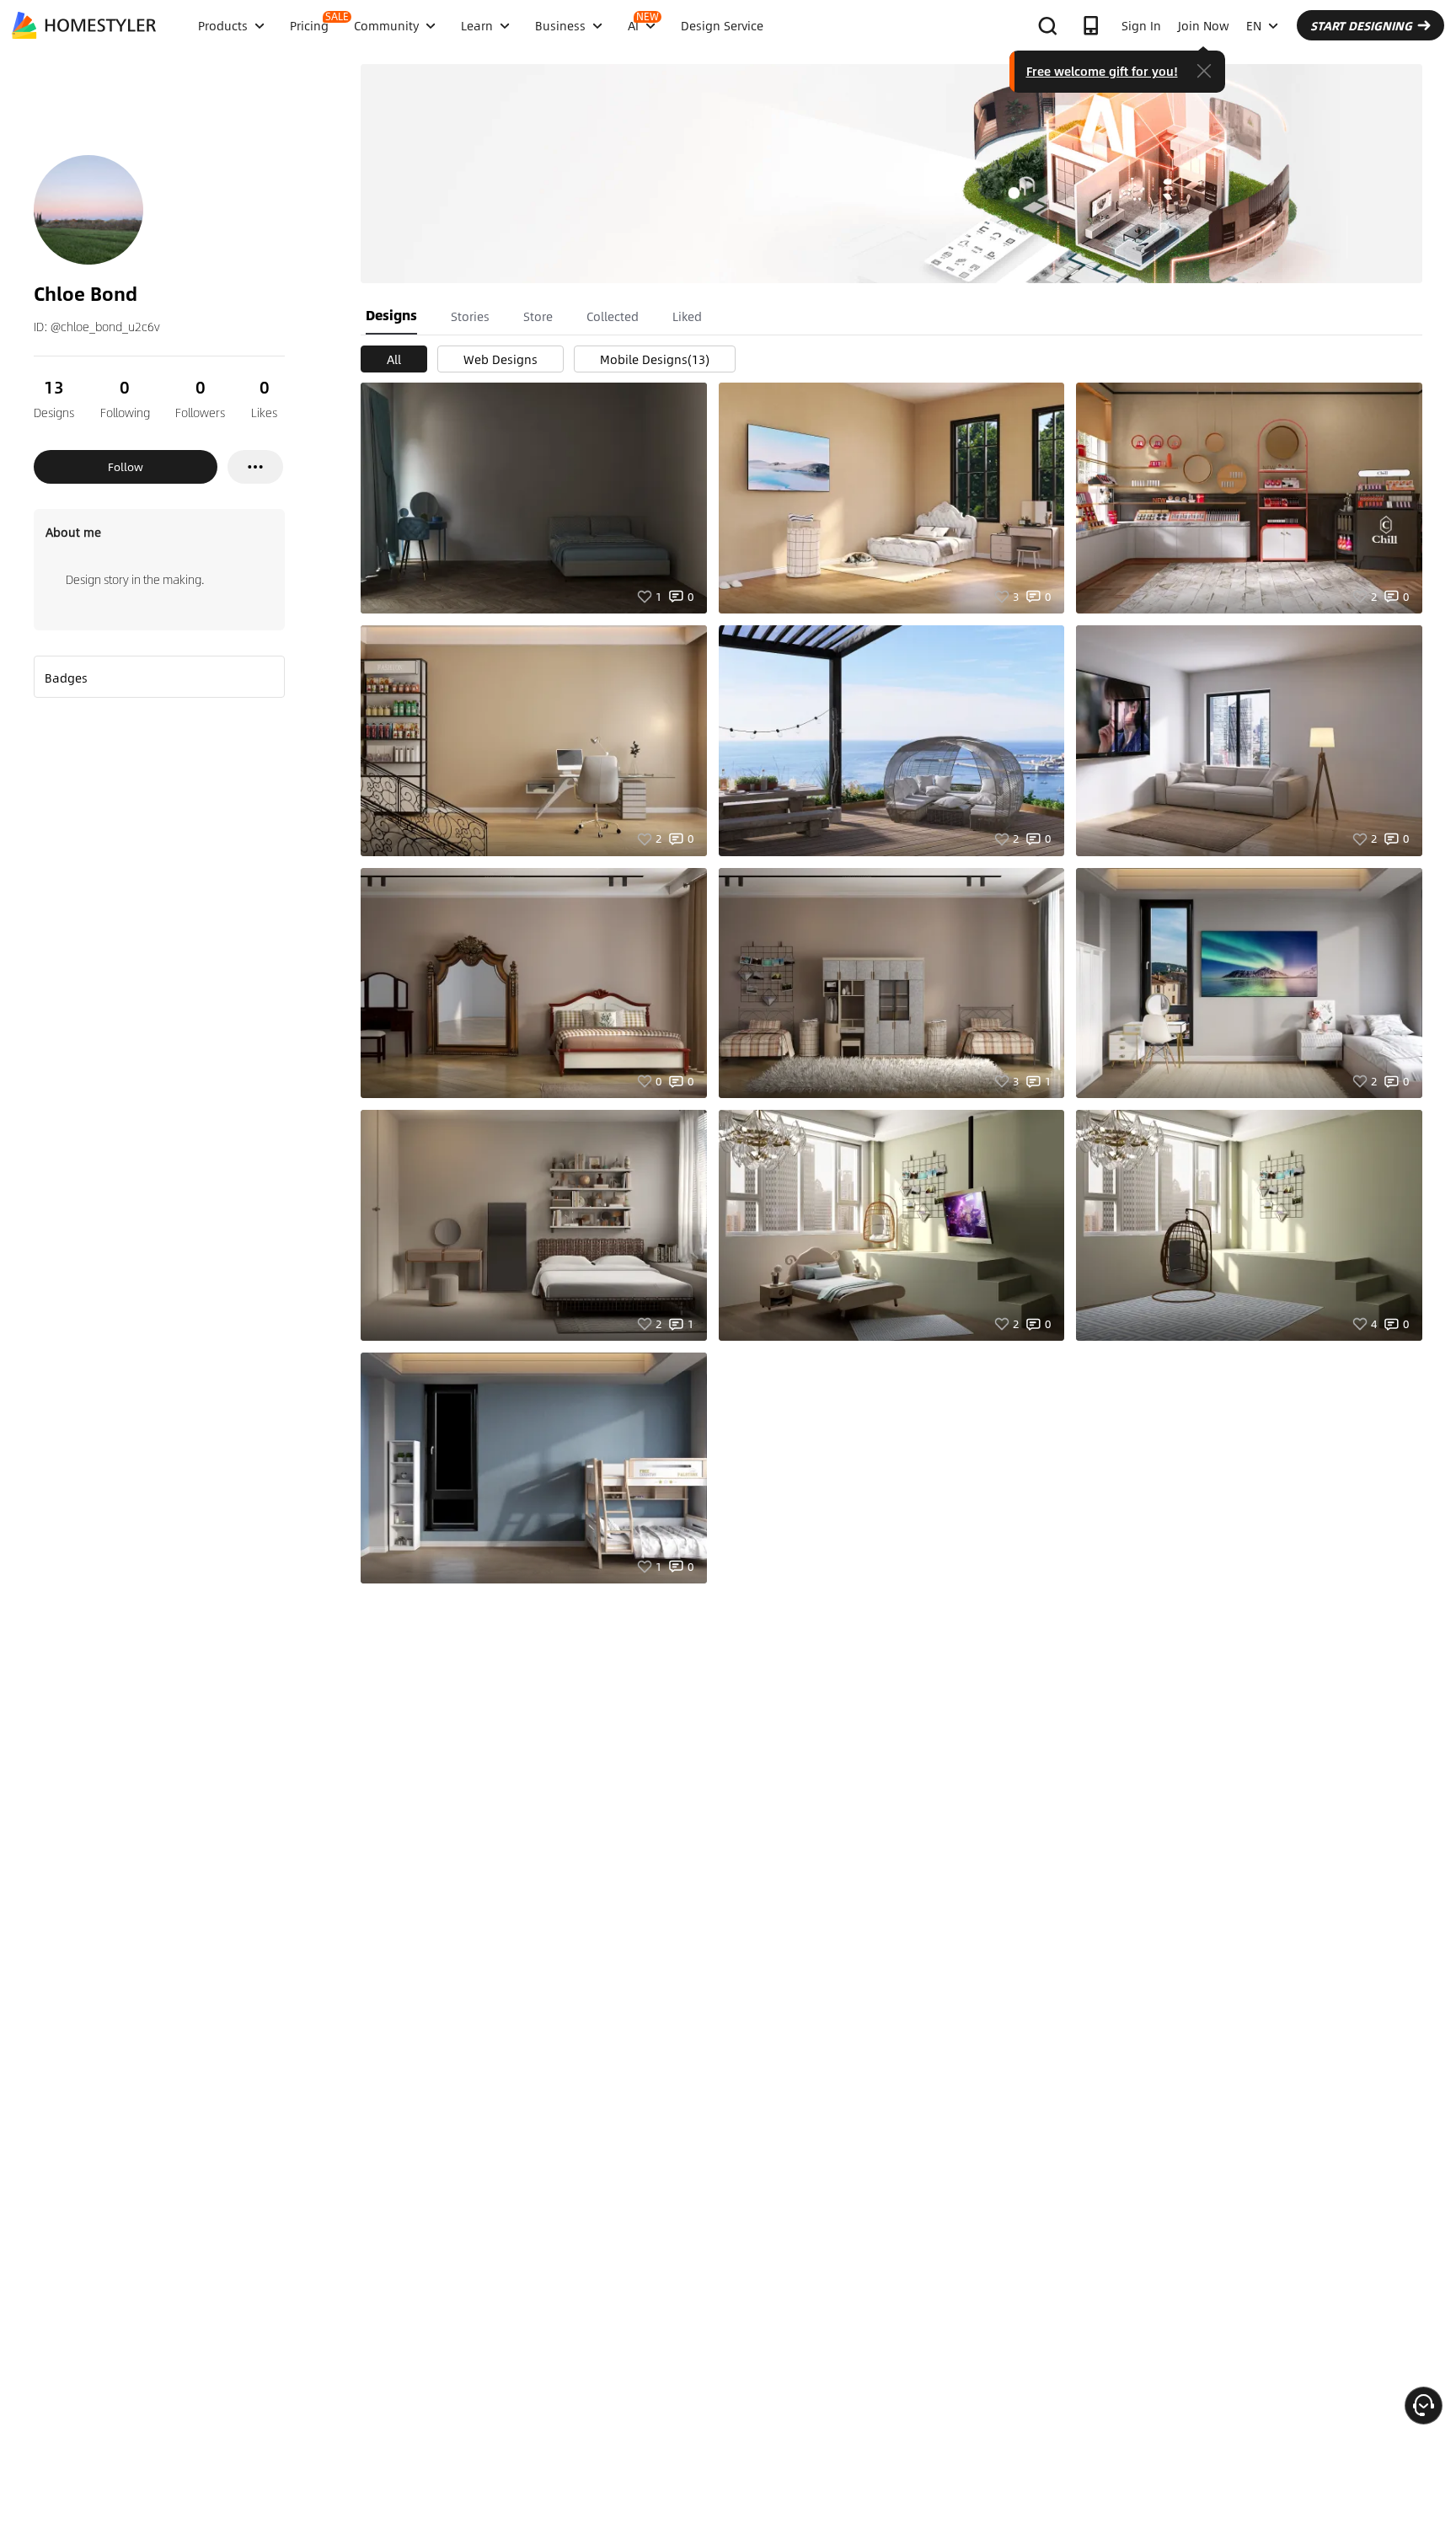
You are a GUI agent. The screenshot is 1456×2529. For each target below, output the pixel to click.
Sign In (1141, 25)
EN (1254, 25)
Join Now (1204, 25)
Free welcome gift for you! (1102, 71)
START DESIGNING (1361, 25)
